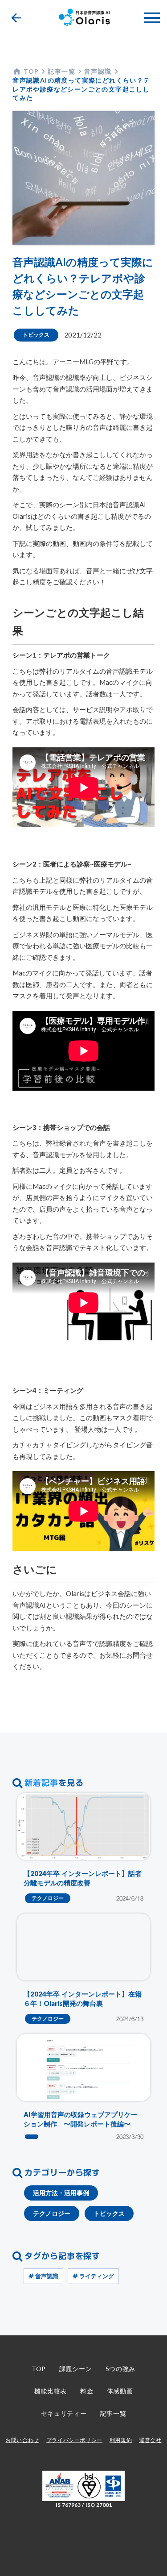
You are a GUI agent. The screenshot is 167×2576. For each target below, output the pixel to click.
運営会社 (150, 2440)
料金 (87, 2391)
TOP (39, 2369)
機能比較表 (51, 2391)
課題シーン (76, 2369)
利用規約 (121, 2440)
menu (152, 18)
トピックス (36, 335)
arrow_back (16, 18)
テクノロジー (48, 1898)
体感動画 (120, 2391)
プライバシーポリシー (74, 2440)
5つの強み (121, 2369)
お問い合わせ (22, 2440)
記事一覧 (113, 2413)
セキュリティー (64, 2413)
